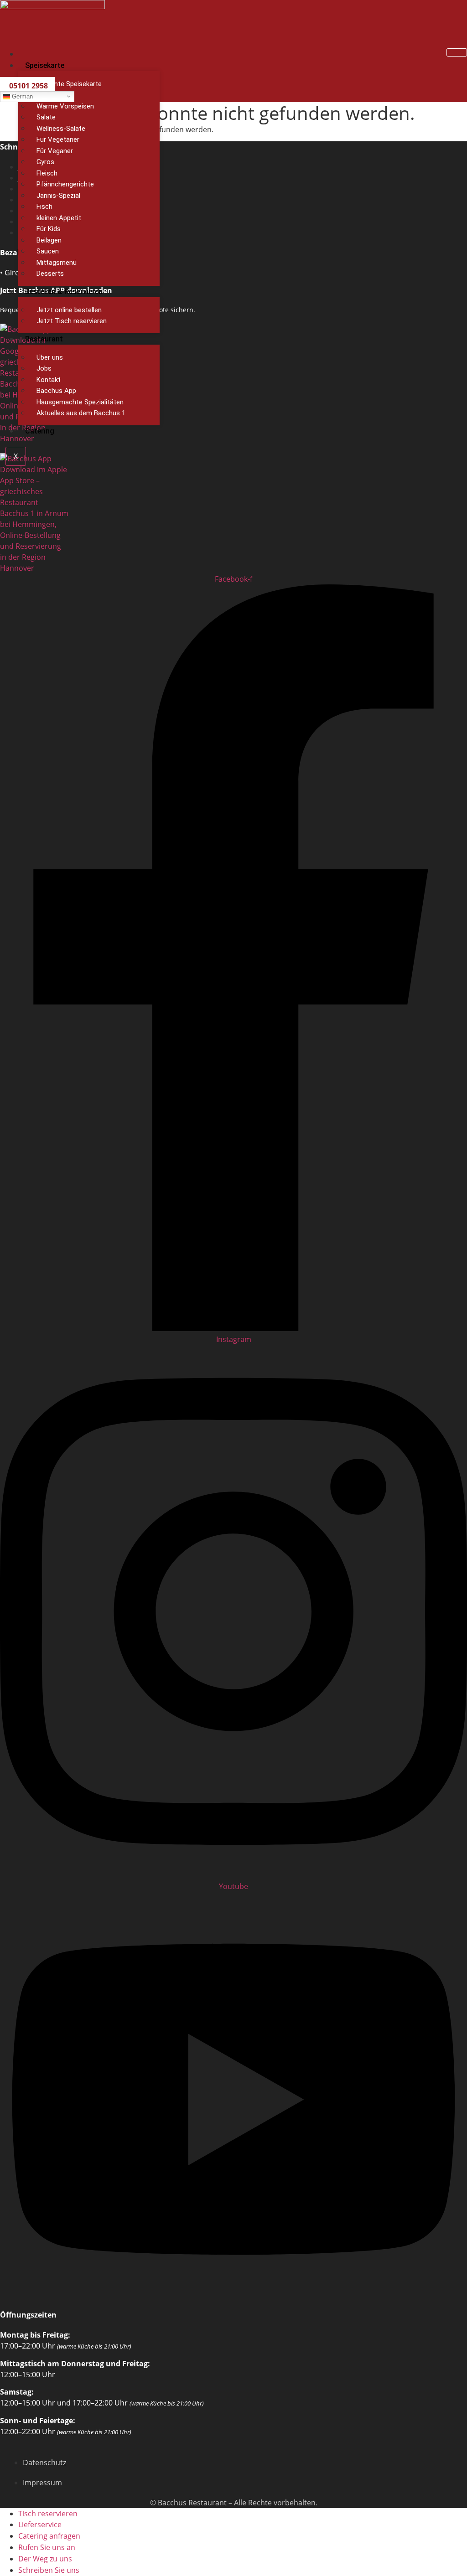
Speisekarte (45, 65)
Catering (40, 431)
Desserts (50, 274)
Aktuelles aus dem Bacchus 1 (81, 413)
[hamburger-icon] (457, 52)
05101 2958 (29, 86)
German (21, 96)
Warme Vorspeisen (65, 106)
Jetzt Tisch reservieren (72, 321)
